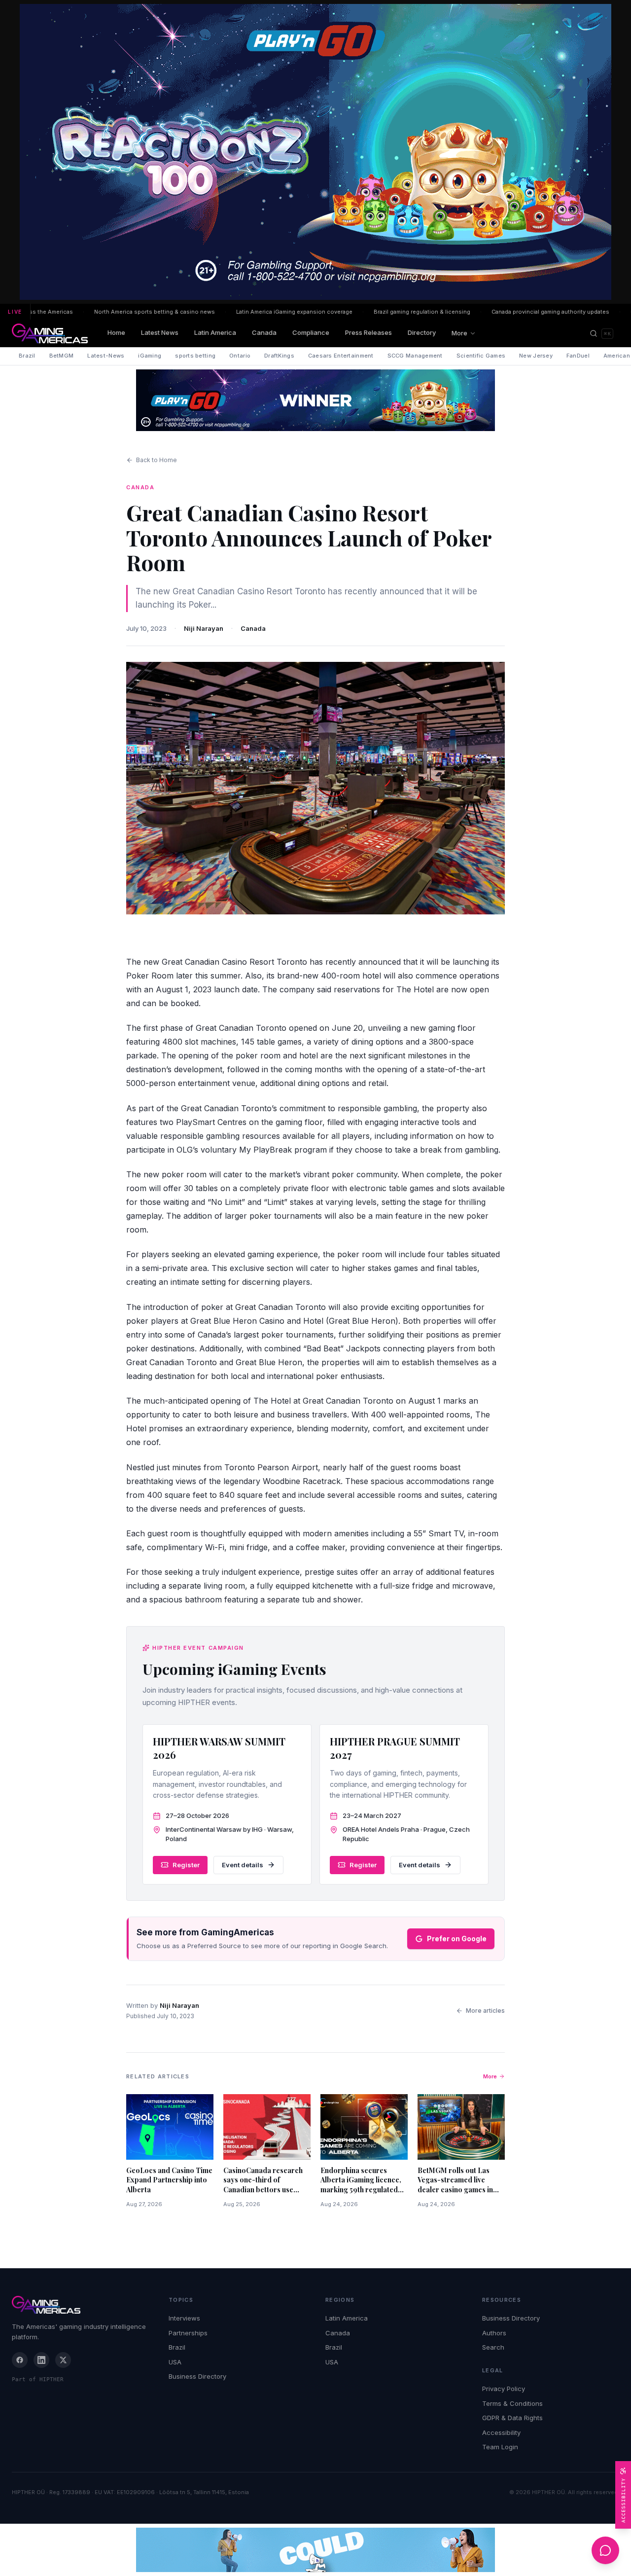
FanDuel (578, 356)
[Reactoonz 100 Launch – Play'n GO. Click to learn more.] (315, 152)
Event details (243, 1865)
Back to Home (157, 460)
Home (116, 332)
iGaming (150, 356)
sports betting (195, 356)
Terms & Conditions (512, 2403)
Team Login (500, 2447)
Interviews (184, 2318)
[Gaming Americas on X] (63, 2360)
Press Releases (368, 332)
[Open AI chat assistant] (605, 2550)
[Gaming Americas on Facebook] (20, 2360)
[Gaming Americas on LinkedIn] (41, 2360)
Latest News (160, 332)
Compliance (311, 332)
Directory (422, 332)
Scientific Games (481, 356)
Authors (494, 2333)
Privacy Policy (504, 2389)
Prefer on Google (457, 1939)
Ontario (240, 356)
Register (186, 1865)
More (459, 333)
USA (175, 2362)
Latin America (215, 332)
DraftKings (279, 356)
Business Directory (197, 2376)
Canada (264, 332)
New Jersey (536, 356)
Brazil (27, 356)
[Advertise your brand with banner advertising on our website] (315, 2550)
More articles (485, 2011)
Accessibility (501, 2432)
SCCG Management (415, 356)
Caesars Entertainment (341, 356)
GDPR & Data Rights (512, 2418)
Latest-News (106, 356)
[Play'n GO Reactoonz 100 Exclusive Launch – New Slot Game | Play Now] (315, 400)
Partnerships (188, 2333)
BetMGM (62, 356)
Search (493, 2347)
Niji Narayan (204, 628)
